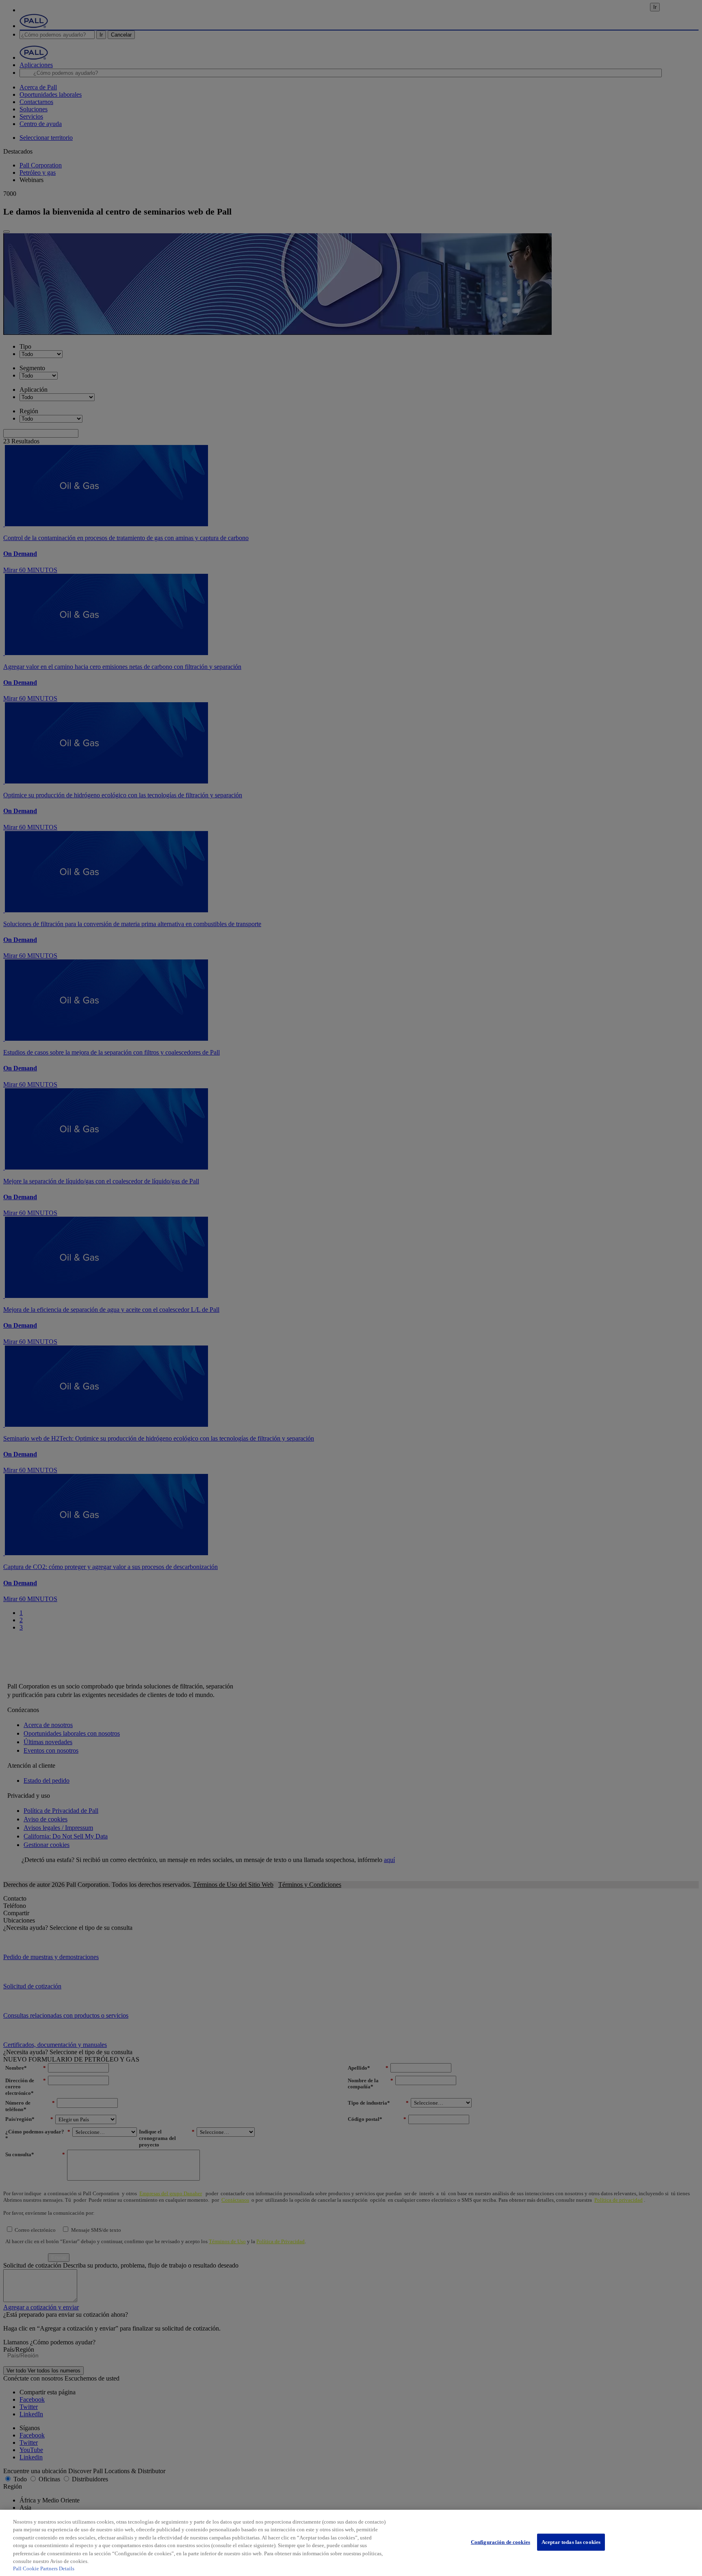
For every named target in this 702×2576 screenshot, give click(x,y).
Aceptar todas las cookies (571, 2542)
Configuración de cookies (500, 2542)
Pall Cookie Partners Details (44, 2568)
